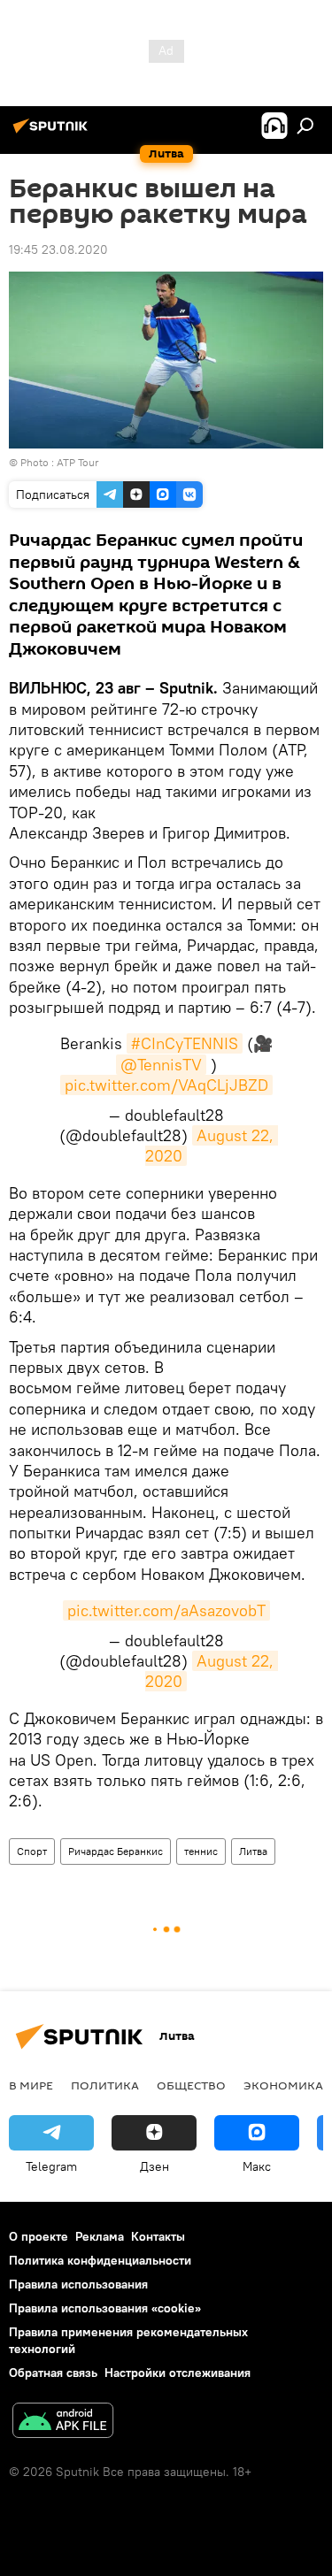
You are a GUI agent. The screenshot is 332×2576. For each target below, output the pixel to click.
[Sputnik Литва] (53, 133)
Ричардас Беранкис (116, 1851)
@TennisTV (161, 1065)
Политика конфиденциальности (100, 2260)
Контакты (158, 2236)
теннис (201, 1851)
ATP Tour (78, 462)
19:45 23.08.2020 (58, 249)
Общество (191, 2085)
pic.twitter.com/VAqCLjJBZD (166, 1085)
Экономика (283, 2085)
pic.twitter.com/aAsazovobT (166, 1610)
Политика (105, 2085)
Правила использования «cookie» (105, 2308)
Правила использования (78, 2284)
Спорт (32, 1851)
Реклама (100, 2236)
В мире (31, 2085)
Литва (253, 1851)
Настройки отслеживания (178, 2373)
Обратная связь (53, 2373)
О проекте (39, 2236)
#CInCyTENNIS (185, 1043)
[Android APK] (63, 2423)
